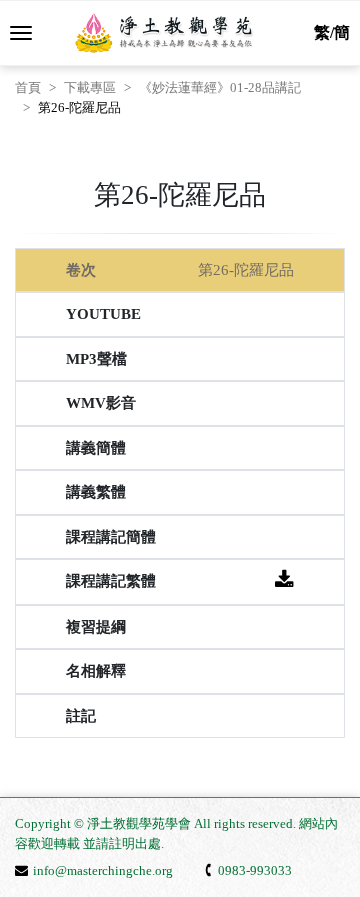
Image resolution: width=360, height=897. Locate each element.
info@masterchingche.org (103, 870)
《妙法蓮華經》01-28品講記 (220, 87)
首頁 (28, 87)
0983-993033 (255, 870)
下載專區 (90, 87)
